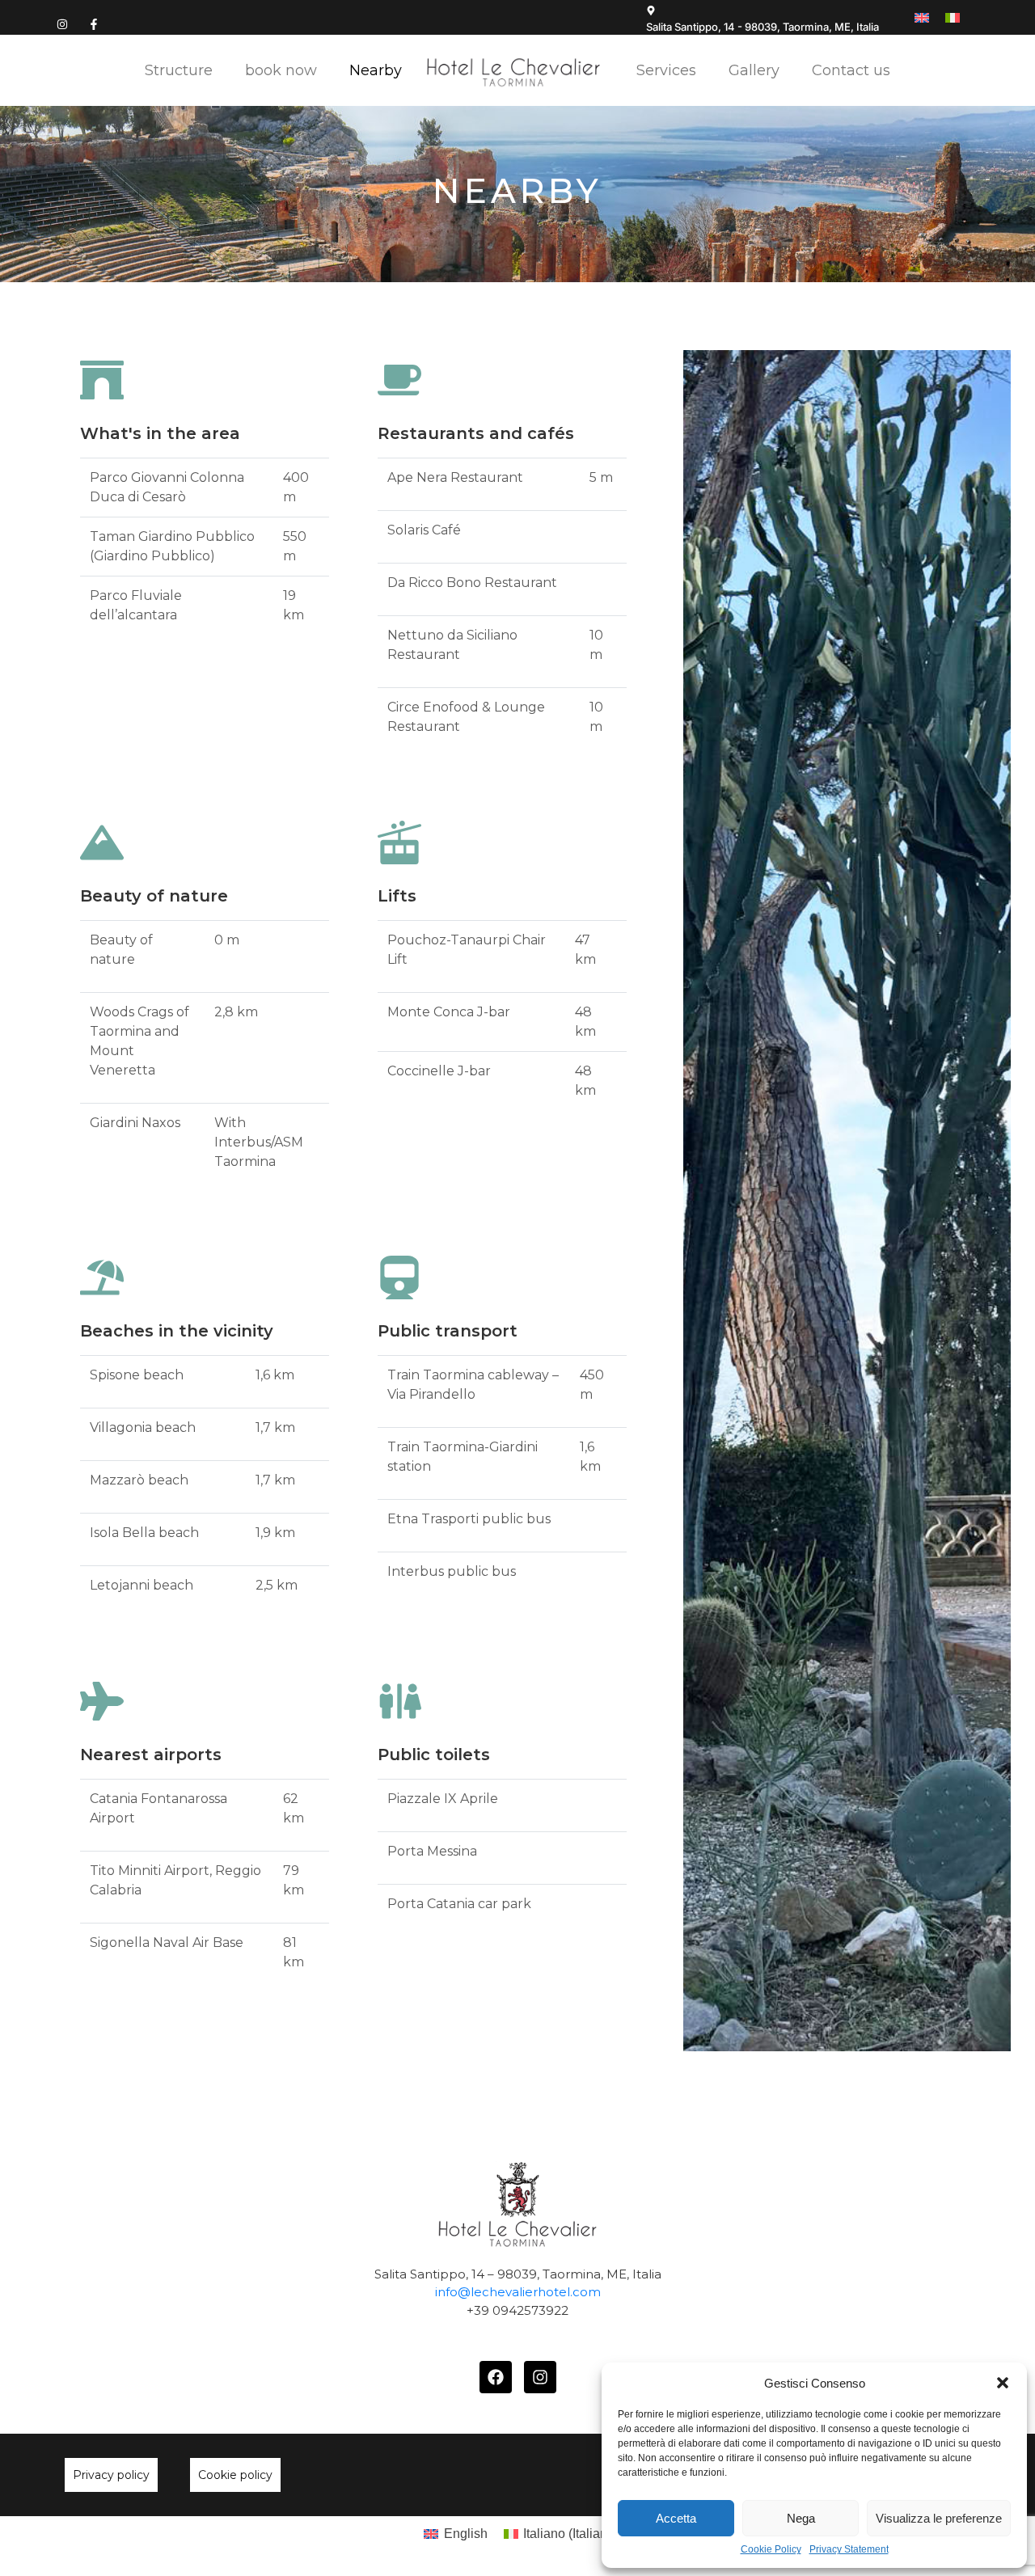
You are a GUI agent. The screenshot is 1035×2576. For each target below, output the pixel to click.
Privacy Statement (849, 2550)
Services (666, 70)
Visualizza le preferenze (939, 2518)
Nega (801, 2518)
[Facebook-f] (94, 24)
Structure (179, 70)
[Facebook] (496, 2377)
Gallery (754, 70)
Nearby (376, 70)
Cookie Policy (771, 2550)
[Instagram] (62, 24)
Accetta (676, 2518)
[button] (1003, 2383)
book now (281, 70)
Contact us (851, 70)
